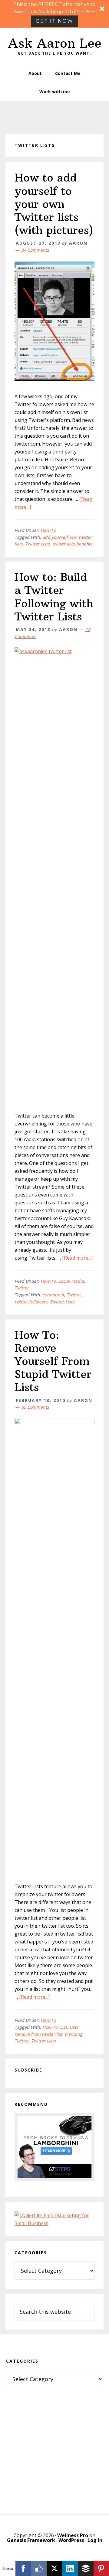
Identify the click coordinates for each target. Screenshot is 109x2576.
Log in (95, 2540)
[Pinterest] (101, 2568)
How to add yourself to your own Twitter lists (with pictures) (54, 204)
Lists (74, 2027)
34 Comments (35, 250)
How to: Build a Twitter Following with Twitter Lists (54, 597)
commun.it (53, 1295)
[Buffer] (86, 2568)
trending (74, 2034)
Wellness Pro (73, 2535)
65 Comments (35, 1407)
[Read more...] (77, 1258)
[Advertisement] (54, 2445)
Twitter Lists (37, 544)
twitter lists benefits (72, 544)
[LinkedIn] (70, 2568)
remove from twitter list (38, 2034)
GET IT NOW (54, 21)
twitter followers (31, 1302)
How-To (48, 530)
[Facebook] (23, 2568)
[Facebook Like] (39, 2568)
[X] (54, 2568)
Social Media (71, 1281)
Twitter (22, 1288)
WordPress (71, 2540)
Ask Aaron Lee (55, 43)
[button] (54, 14)
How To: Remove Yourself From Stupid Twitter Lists (53, 1361)
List (63, 2027)
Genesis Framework (31, 2540)
